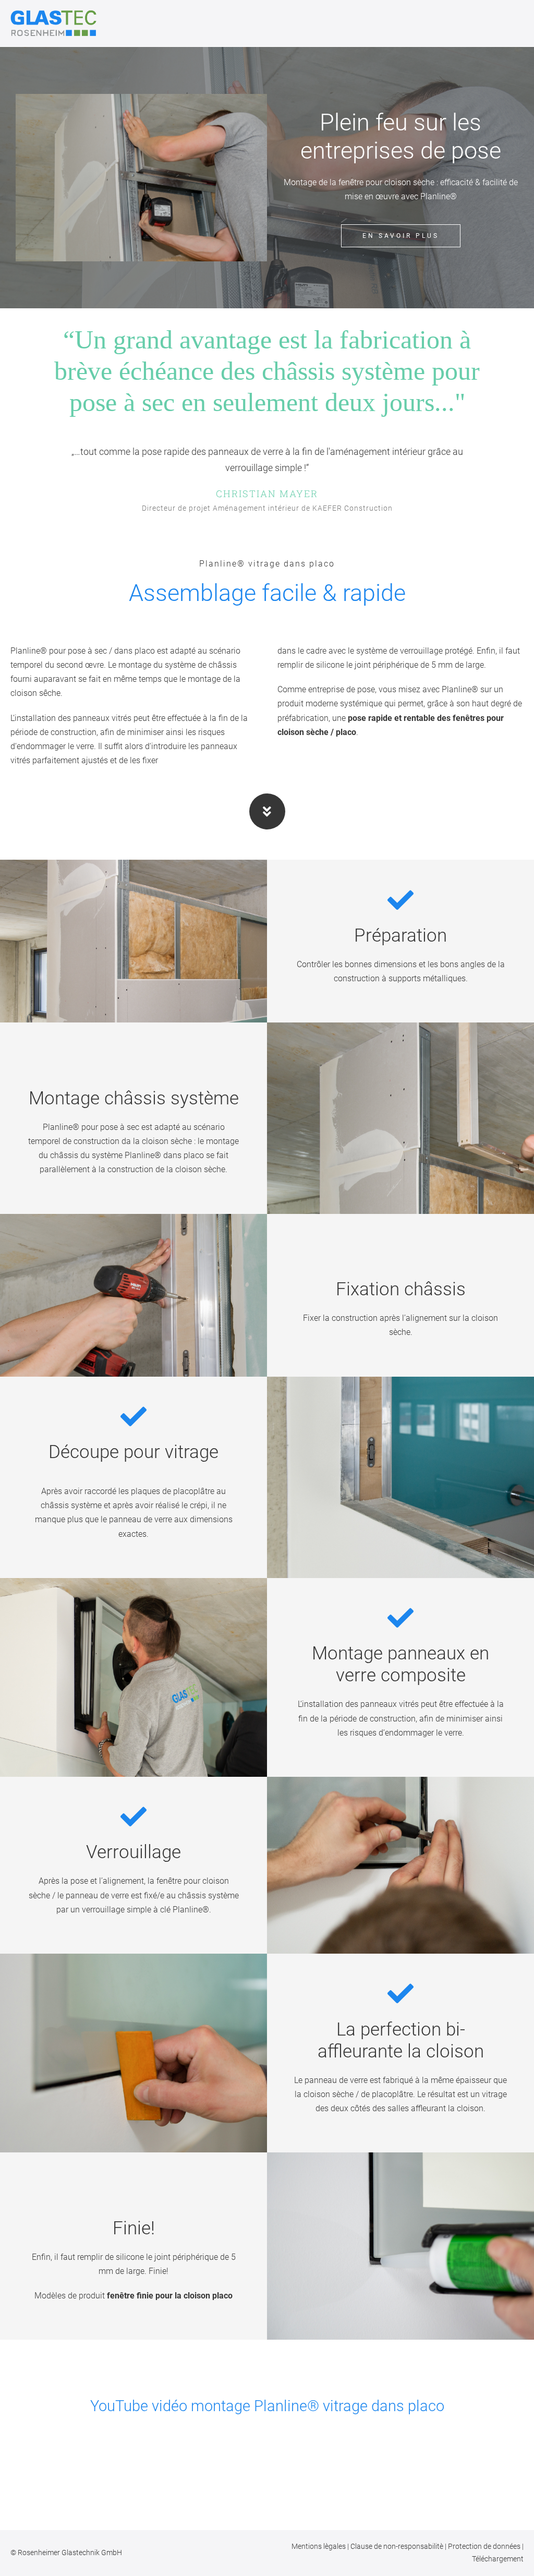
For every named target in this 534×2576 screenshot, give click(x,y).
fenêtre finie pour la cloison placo (170, 2296)
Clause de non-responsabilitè (398, 2546)
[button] (267, 2426)
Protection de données (485, 2546)
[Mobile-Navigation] (520, 24)
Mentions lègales (319, 2546)
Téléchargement (498, 2559)
